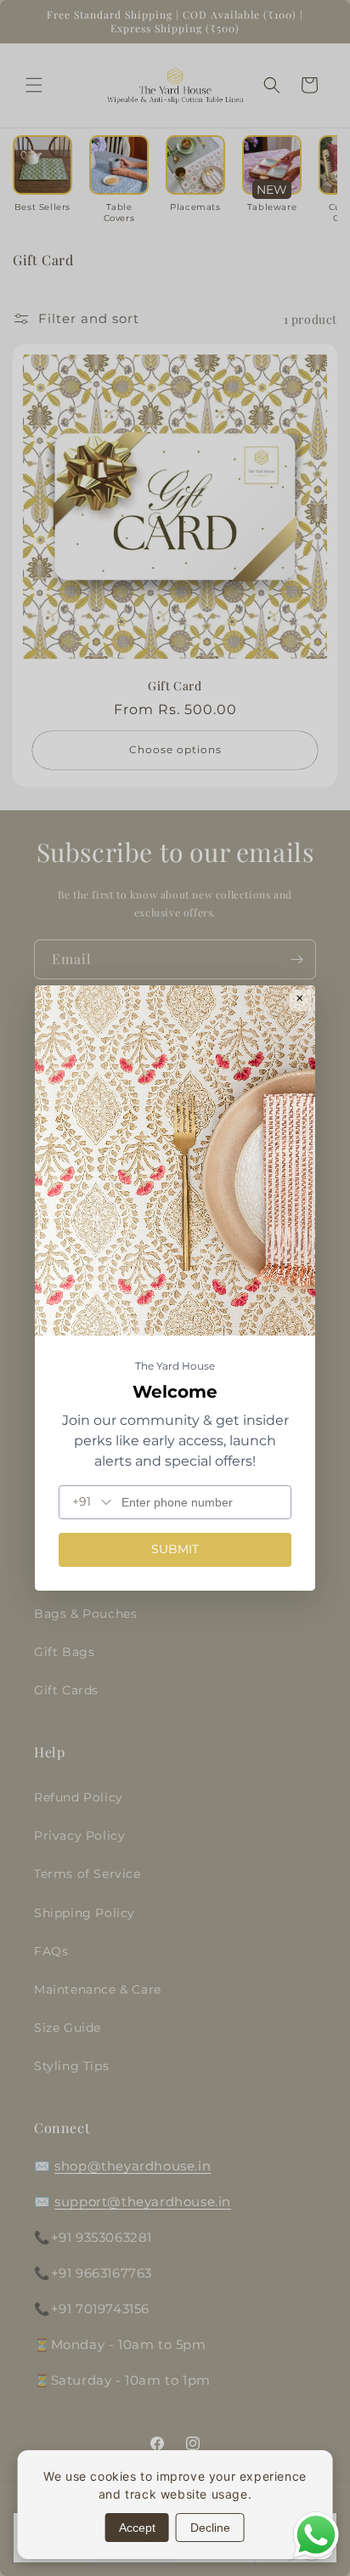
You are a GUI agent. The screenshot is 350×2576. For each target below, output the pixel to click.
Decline (210, 2528)
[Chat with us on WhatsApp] (316, 2556)
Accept (137, 2528)
